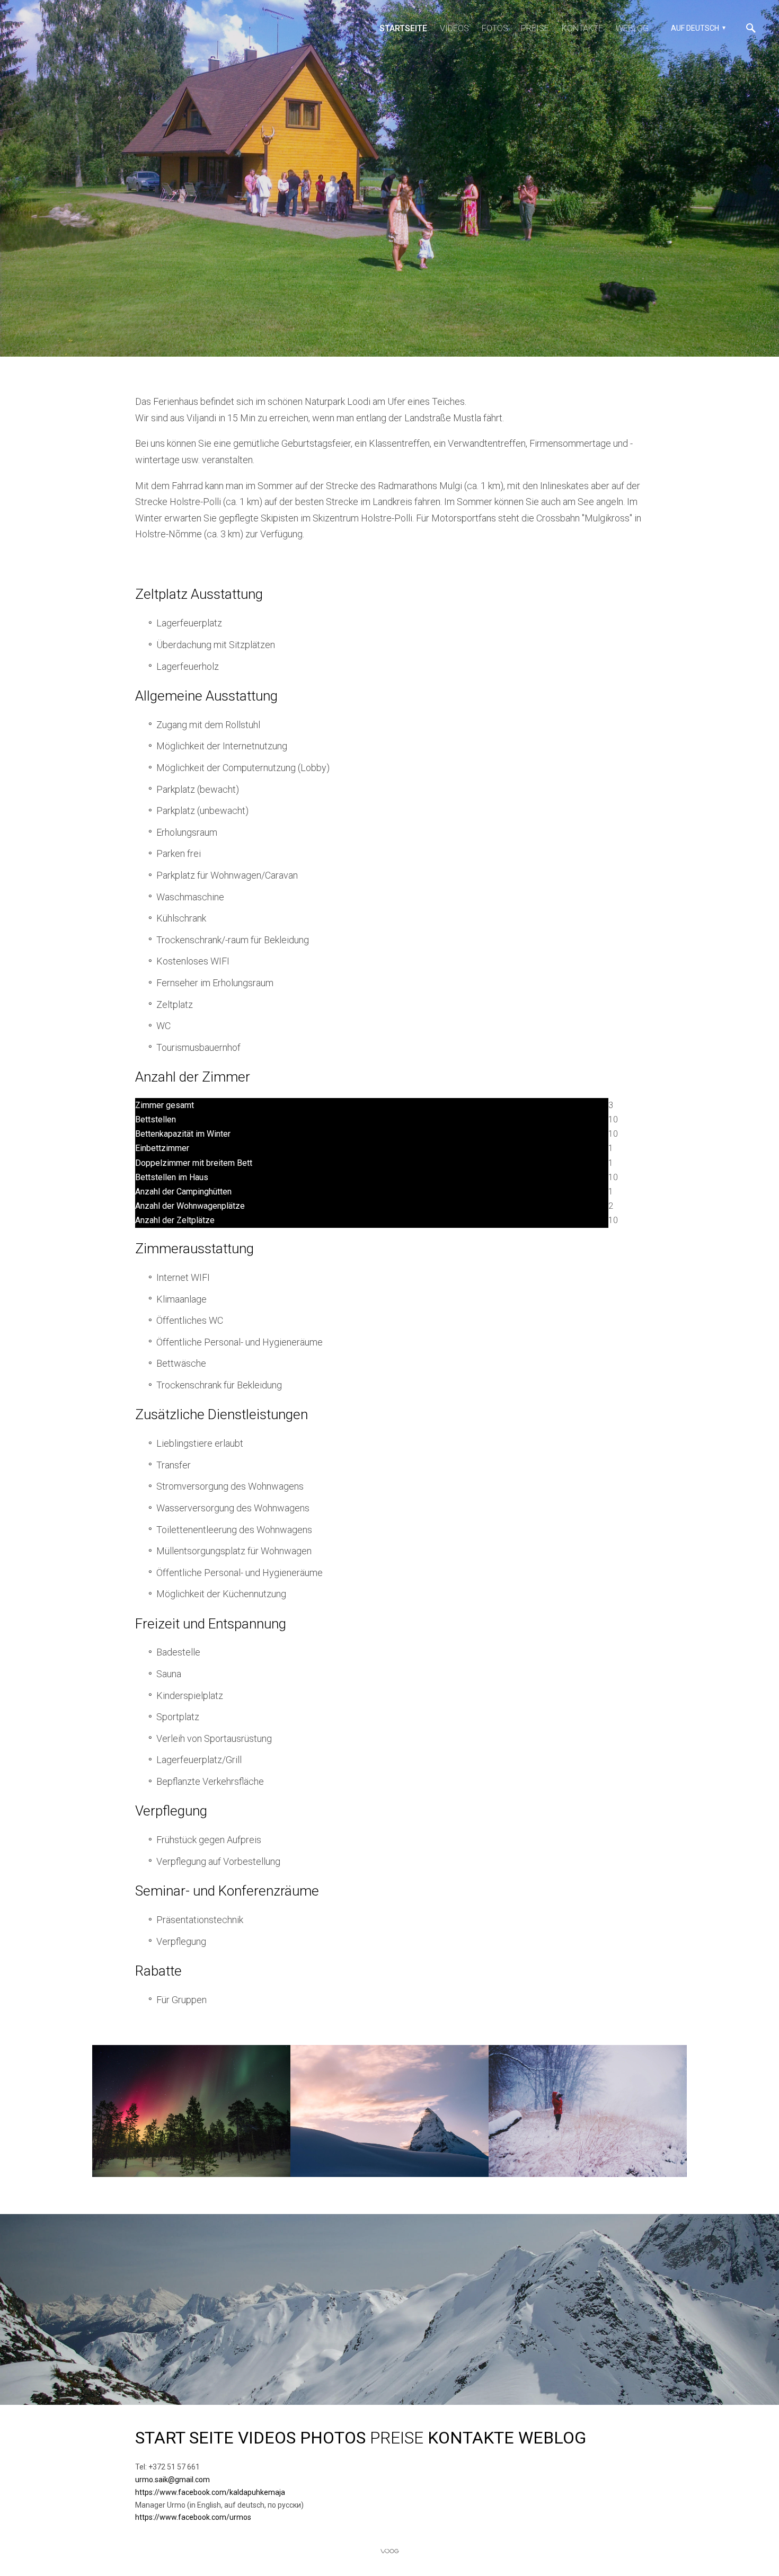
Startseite (403, 28)
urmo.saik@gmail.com (173, 2480)
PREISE (397, 2438)
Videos (454, 28)
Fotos (495, 28)
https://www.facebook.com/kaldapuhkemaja (211, 2492)
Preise (535, 28)
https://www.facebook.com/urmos (193, 2517)
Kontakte (582, 28)
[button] (697, 28)
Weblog (632, 28)
